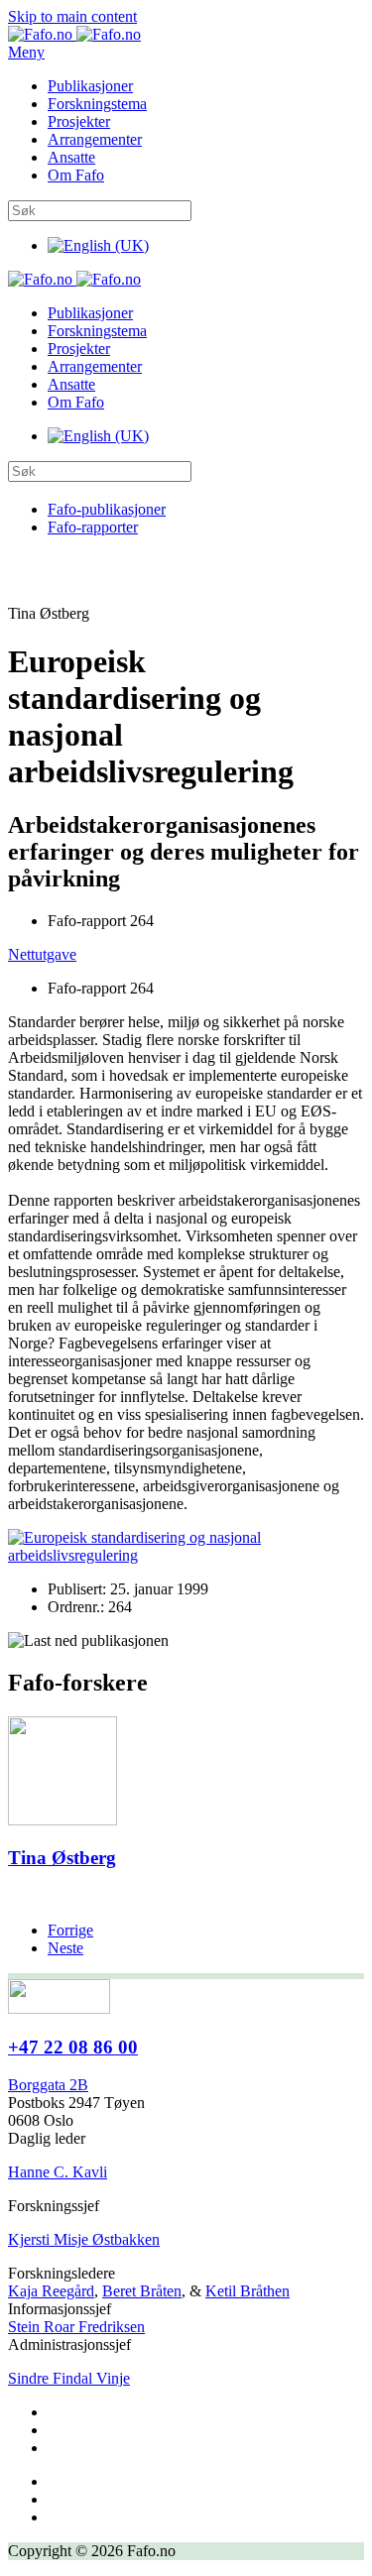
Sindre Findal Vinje (69, 2378)
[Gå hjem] (74, 34)
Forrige (70, 1930)
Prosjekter (79, 121)
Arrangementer (95, 139)
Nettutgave (42, 954)
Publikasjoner (90, 86)
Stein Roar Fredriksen (76, 2327)
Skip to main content (72, 16)
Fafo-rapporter (93, 527)
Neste (65, 1948)
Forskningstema (97, 104)
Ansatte (71, 157)
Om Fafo (76, 175)
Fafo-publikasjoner (107, 509)
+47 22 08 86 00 (73, 2047)
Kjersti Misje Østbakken (84, 2239)
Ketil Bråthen (248, 2291)
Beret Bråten (142, 2291)
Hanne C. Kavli (58, 2172)
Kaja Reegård (51, 2291)
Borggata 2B (48, 2085)
